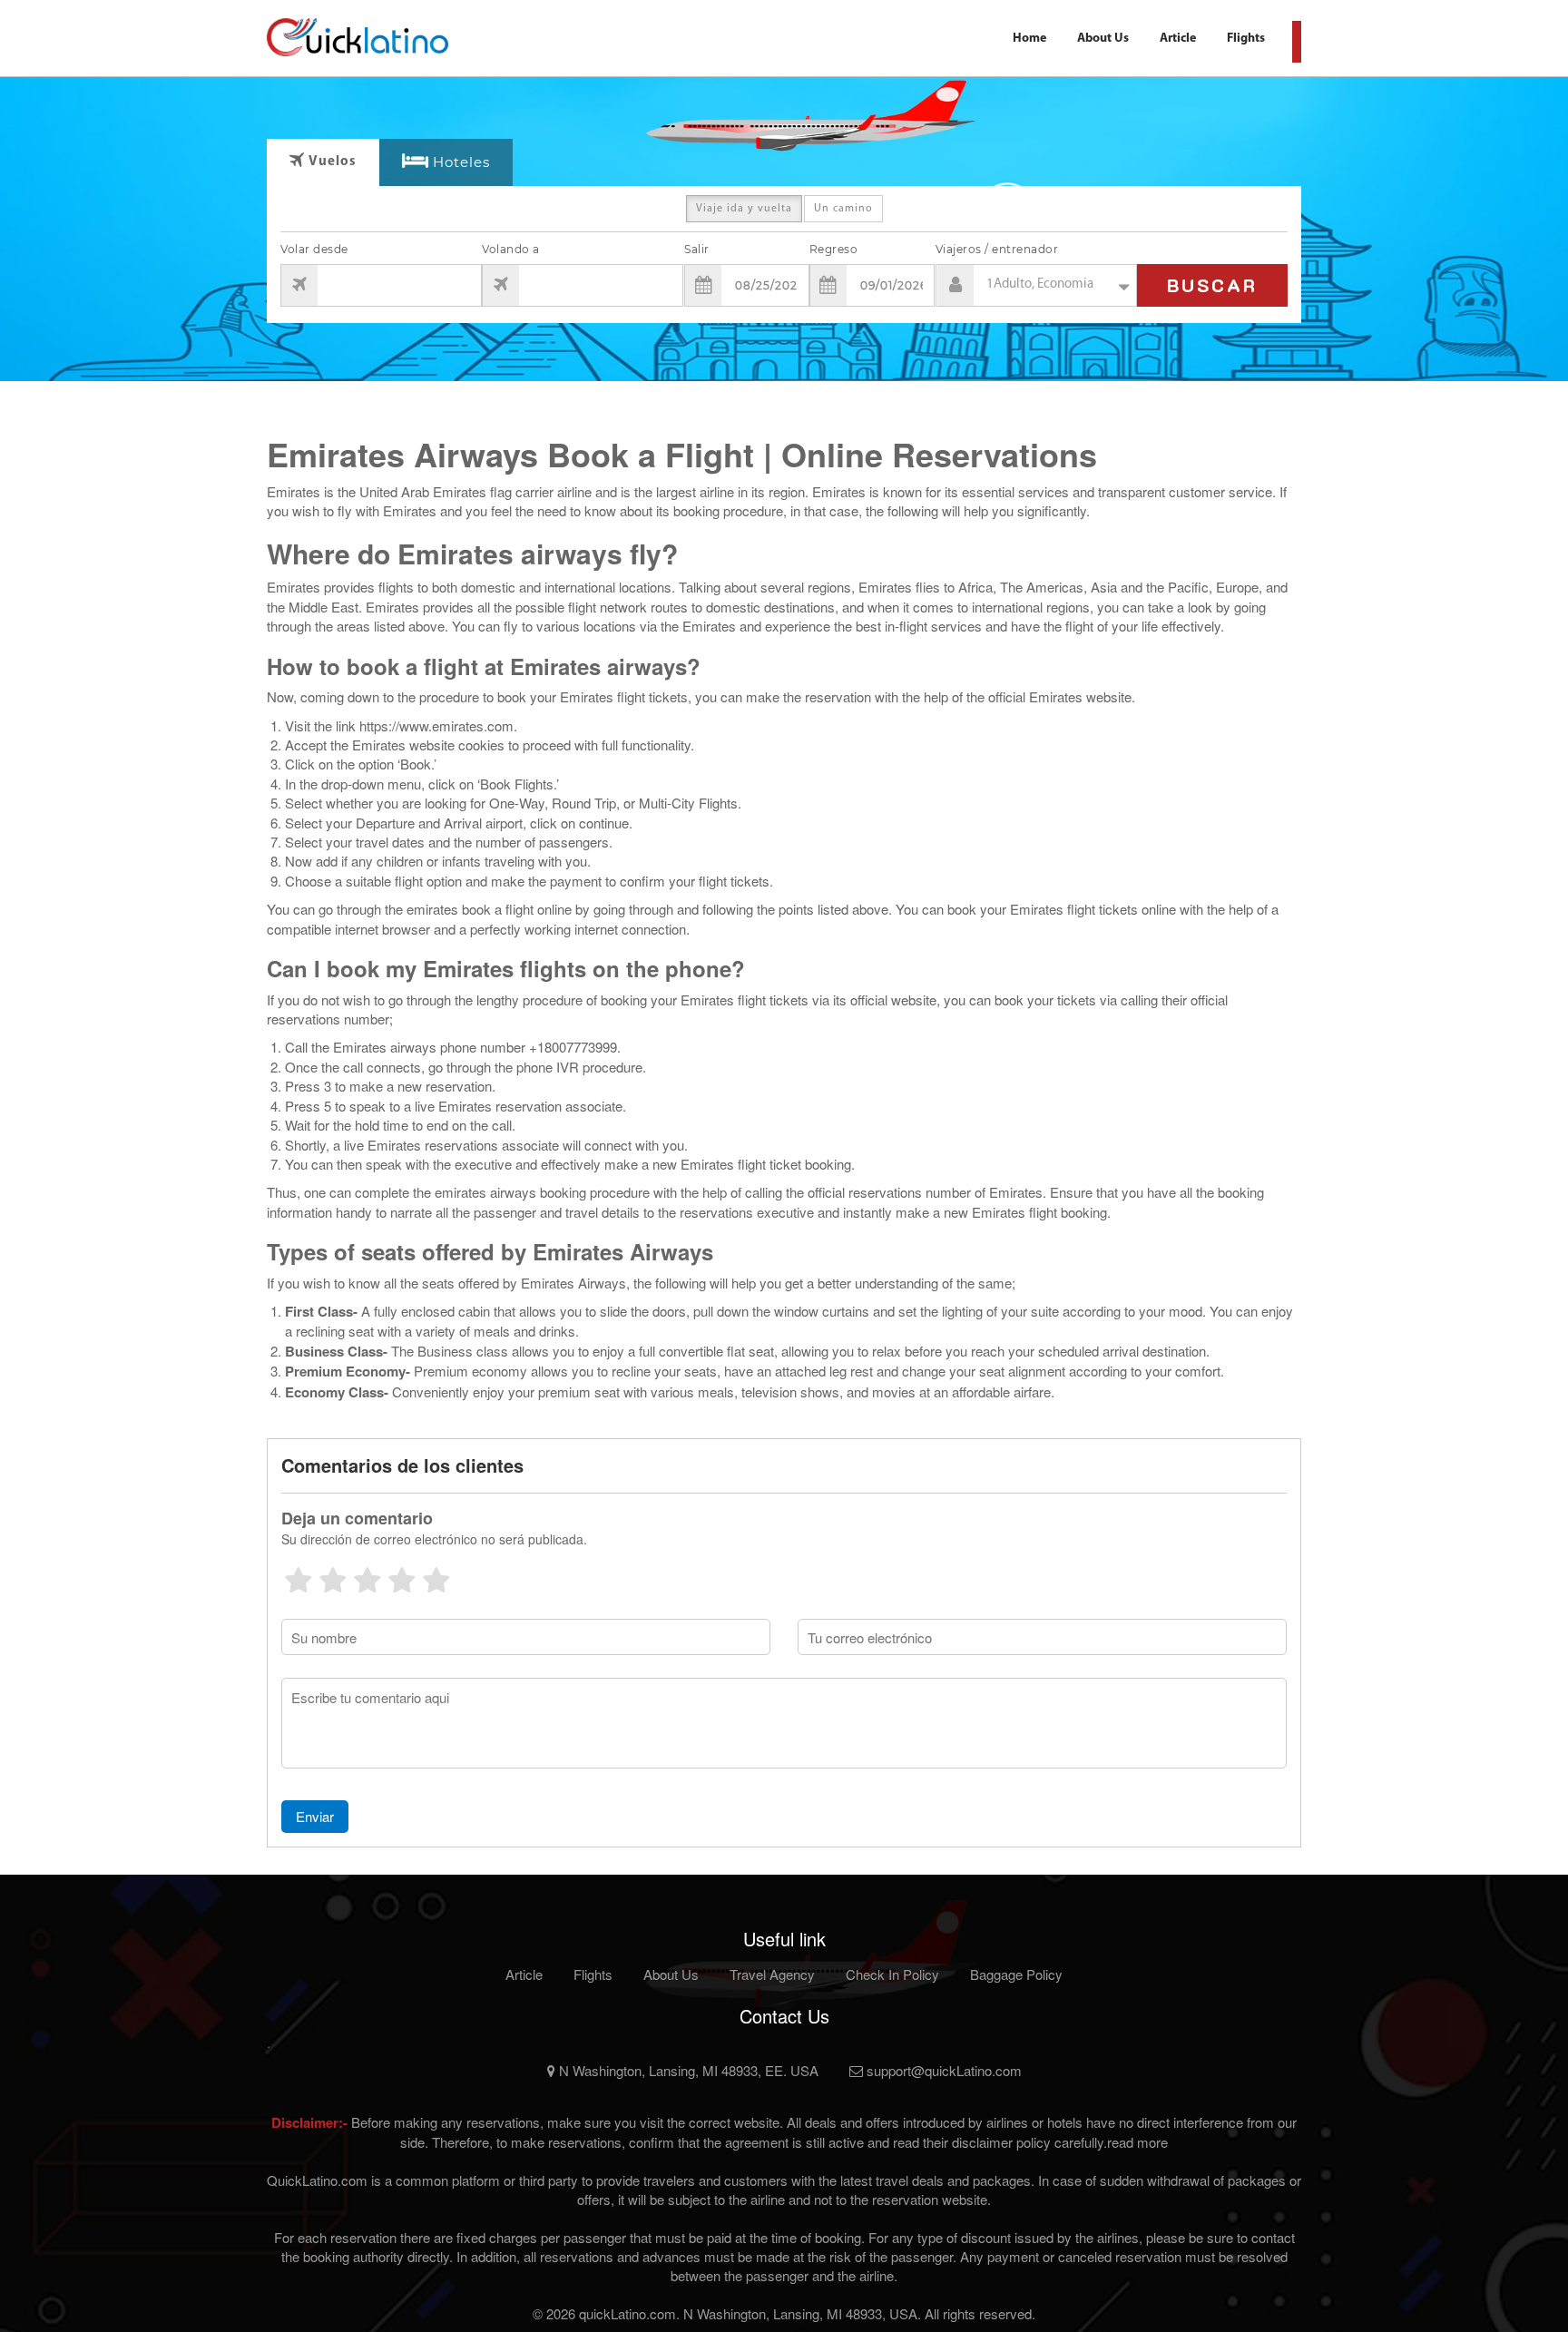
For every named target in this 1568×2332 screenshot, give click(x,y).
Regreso (834, 249)
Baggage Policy (1016, 1974)
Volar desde (314, 249)
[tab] (446, 163)
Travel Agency (772, 1974)
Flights (1246, 39)
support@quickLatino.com (942, 2070)
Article (1178, 39)
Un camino (843, 209)
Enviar (315, 1816)
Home (1029, 39)
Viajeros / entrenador (997, 249)
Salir (697, 249)
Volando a (511, 249)
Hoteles (461, 162)
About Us (1103, 39)
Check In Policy (892, 1974)
